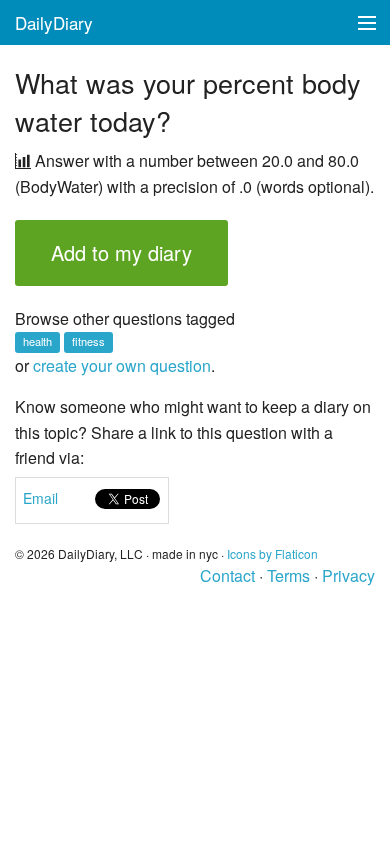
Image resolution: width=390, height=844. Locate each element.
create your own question (122, 365)
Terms (288, 575)
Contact (227, 575)
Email (40, 498)
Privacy (348, 575)
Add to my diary (121, 252)
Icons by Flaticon (272, 553)
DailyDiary (54, 22)
